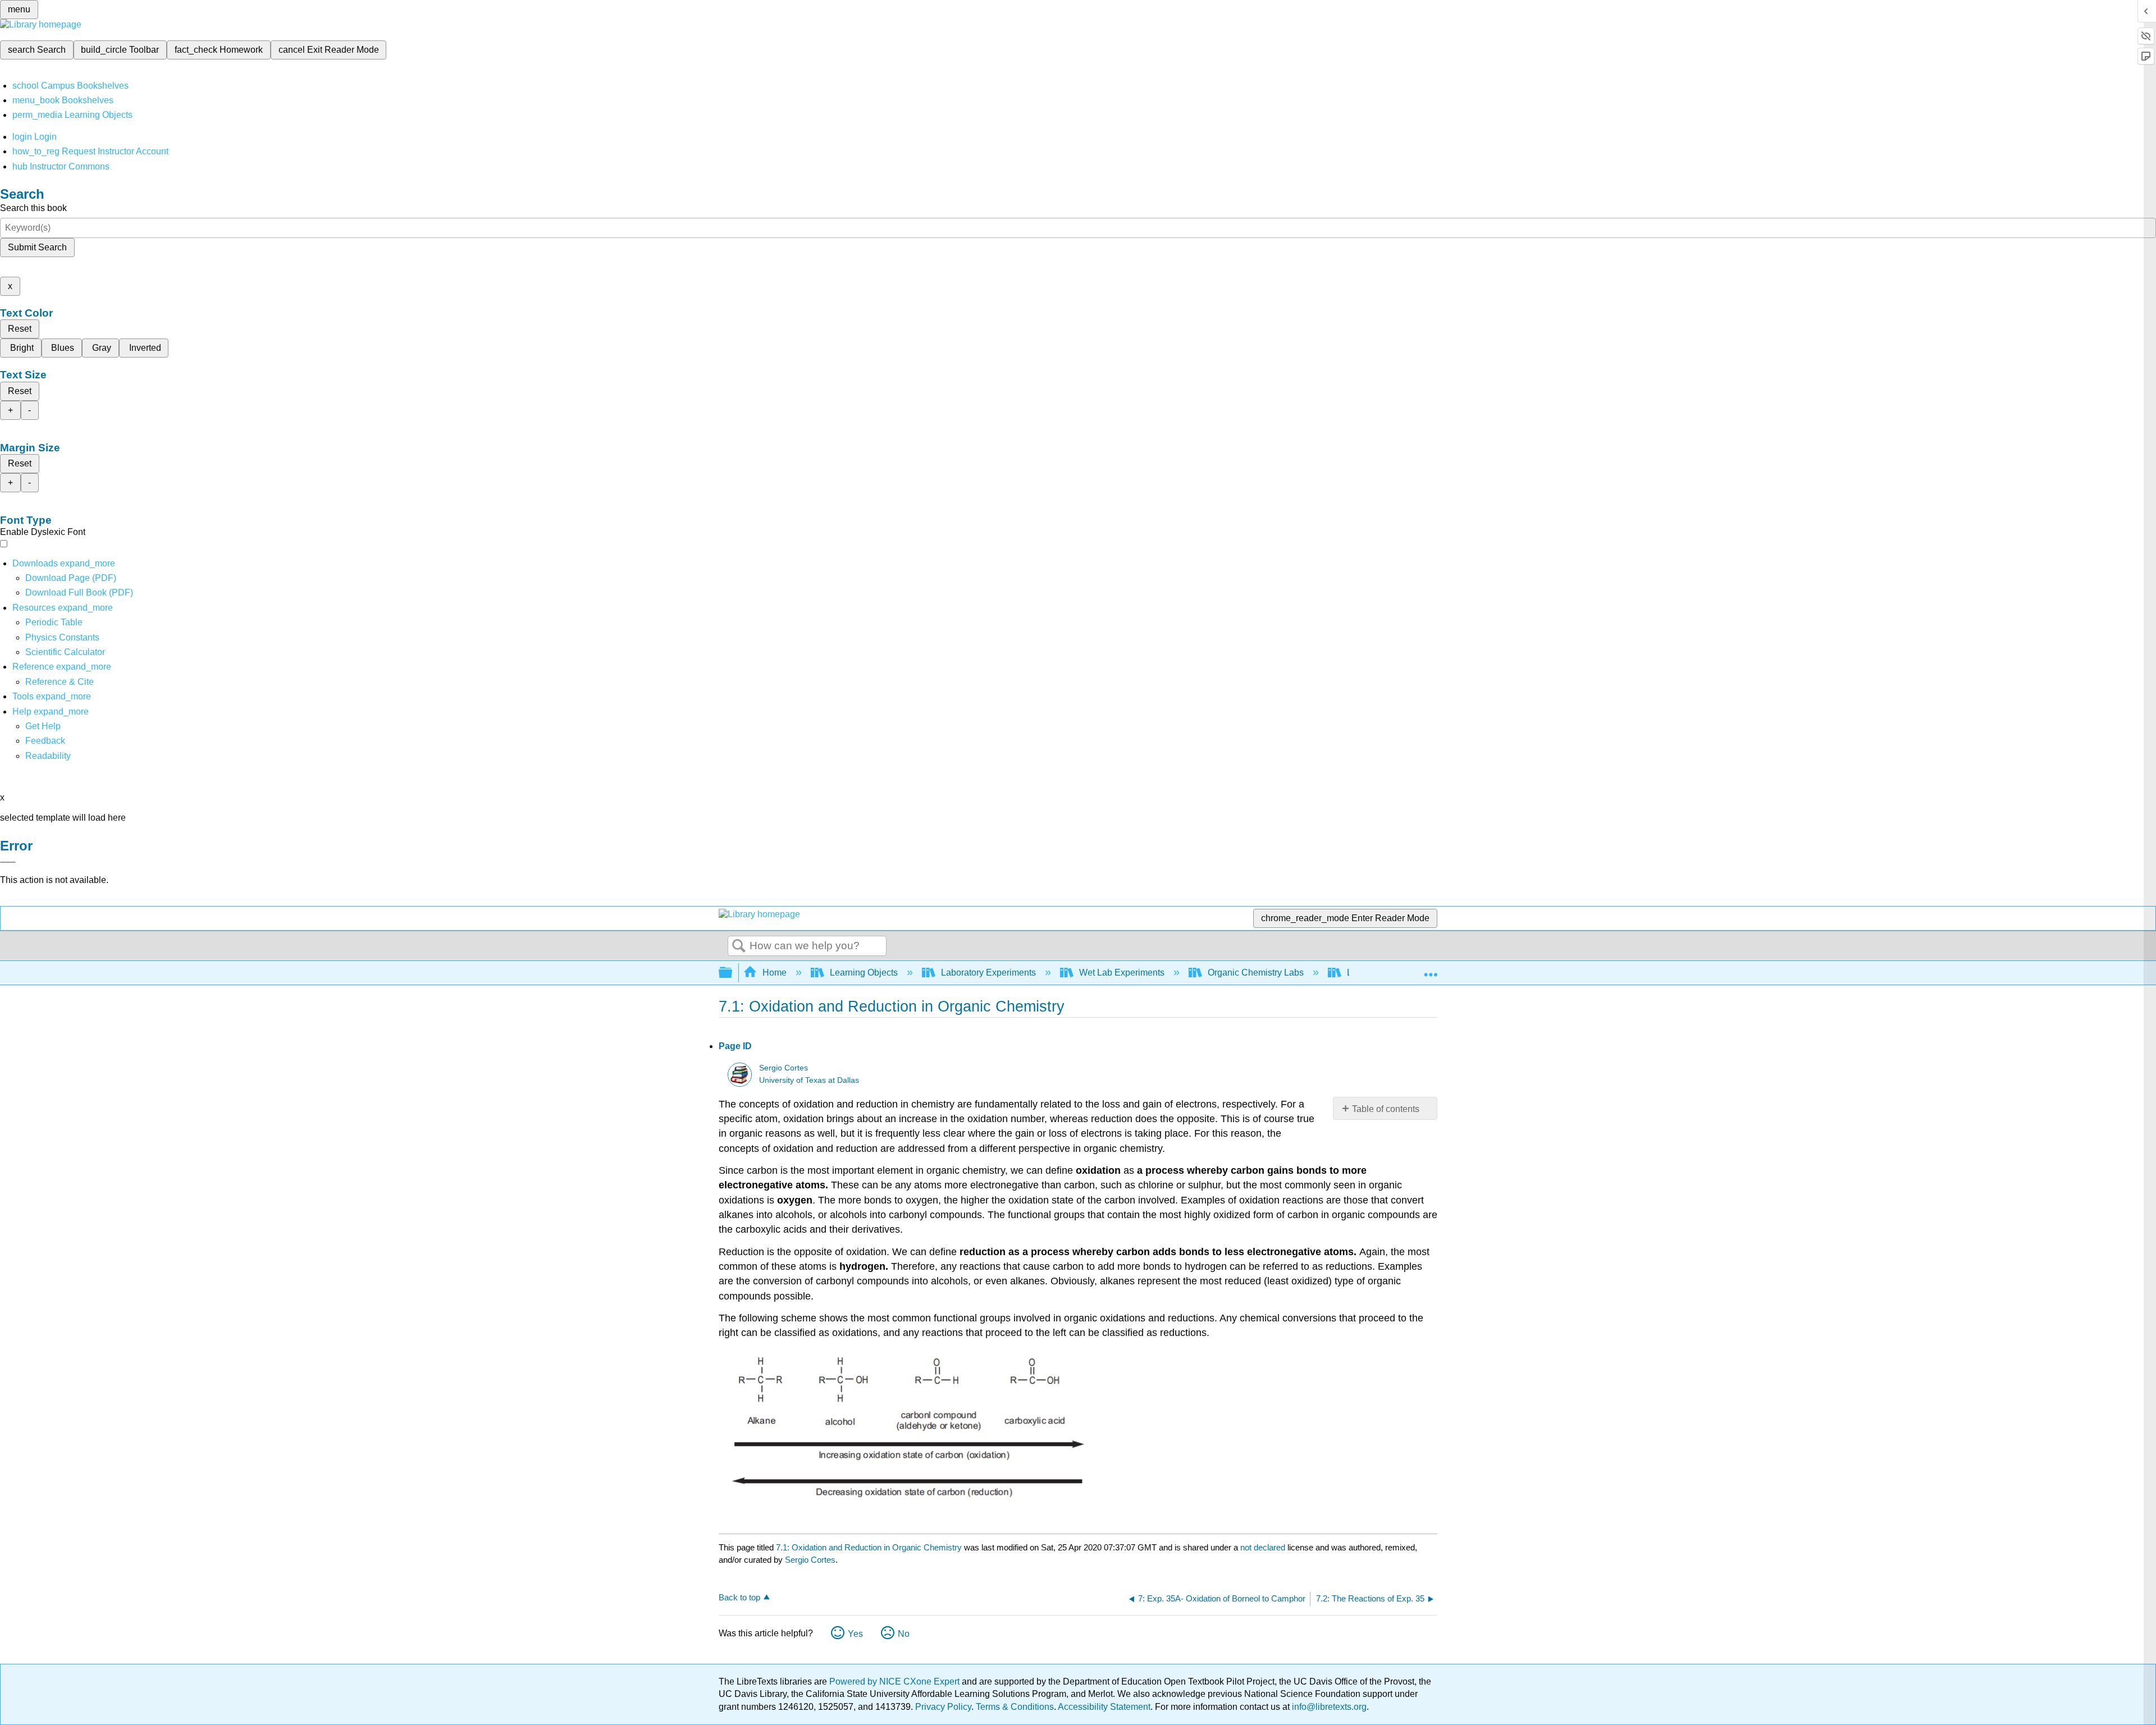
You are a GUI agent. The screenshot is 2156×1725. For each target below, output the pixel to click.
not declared (1264, 1547)
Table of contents (1386, 1109)
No (904, 1634)
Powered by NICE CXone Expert (896, 1681)
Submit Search (37, 247)
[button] (45, 741)
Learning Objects (864, 973)
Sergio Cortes (784, 1068)
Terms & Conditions (1015, 1707)
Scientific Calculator (65, 652)
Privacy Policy (943, 1707)
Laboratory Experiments (988, 973)
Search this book (33, 208)
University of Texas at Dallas (809, 1080)
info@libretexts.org (1328, 1707)
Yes (855, 1634)
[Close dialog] (8, 862)
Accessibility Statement (1104, 1707)
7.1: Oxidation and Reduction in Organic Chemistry (869, 1547)
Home (775, 973)
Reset (20, 329)
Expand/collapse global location (1431, 969)
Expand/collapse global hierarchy (733, 973)
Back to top (739, 1597)
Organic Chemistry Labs (1256, 973)
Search (739, 946)
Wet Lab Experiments (1122, 973)
